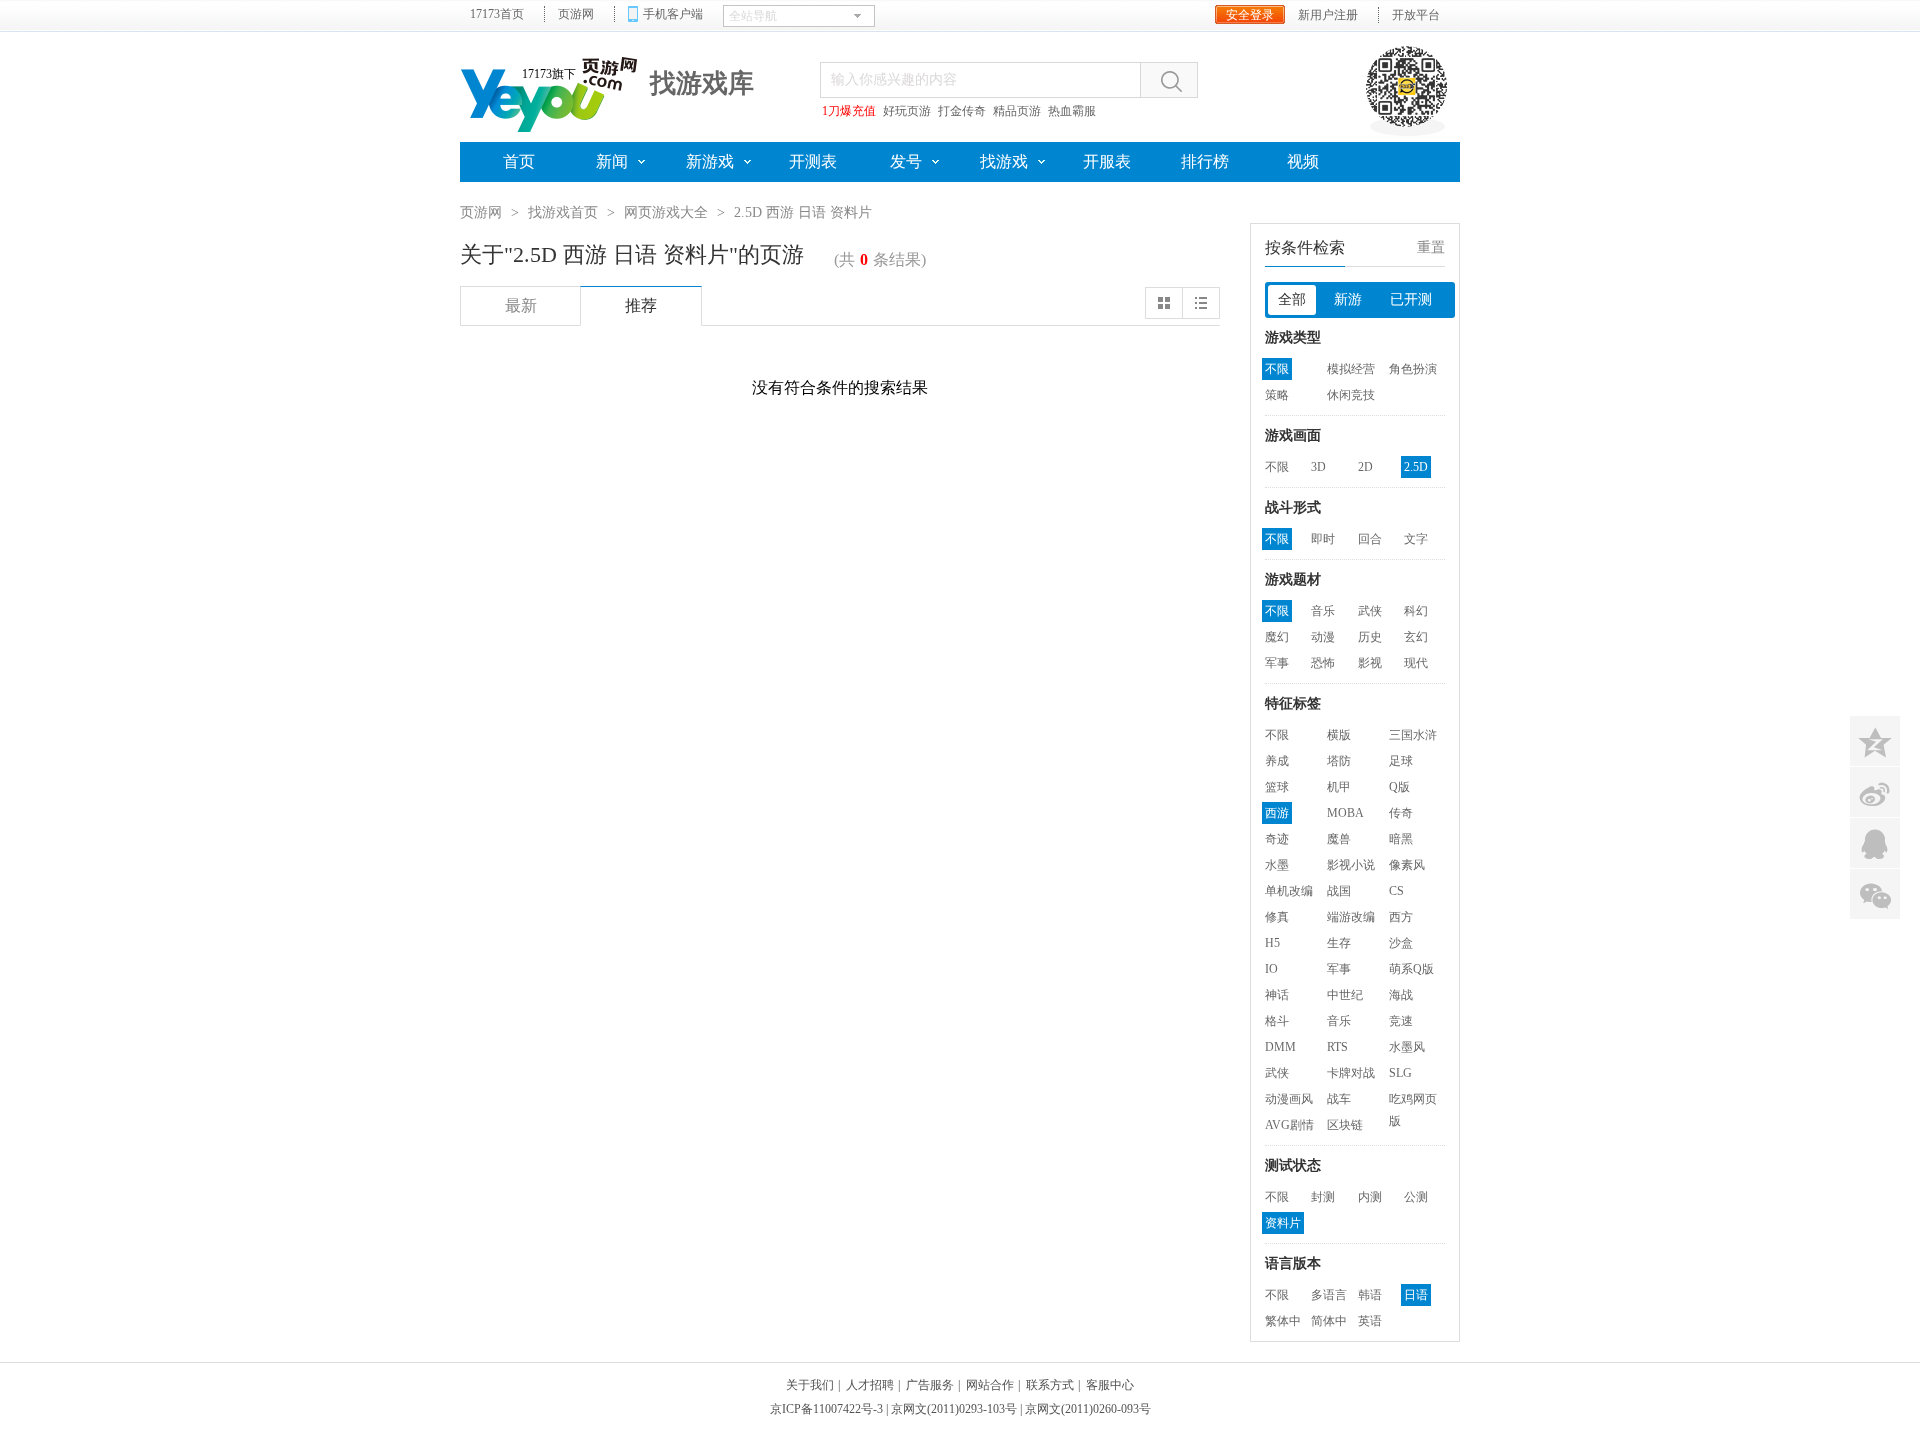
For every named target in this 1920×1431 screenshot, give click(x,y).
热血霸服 (1072, 111)
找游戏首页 (563, 212)
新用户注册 (1328, 15)
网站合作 (990, 1385)
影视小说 (1351, 865)
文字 (1416, 539)
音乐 (1323, 611)
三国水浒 (1413, 735)
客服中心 (1110, 1385)
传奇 (1401, 813)
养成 (1277, 761)
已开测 (1411, 299)
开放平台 (1416, 15)
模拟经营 (1351, 369)
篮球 (1277, 787)
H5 (1272, 943)
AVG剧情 (1289, 1125)
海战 (1401, 995)
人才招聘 (870, 1385)
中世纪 (1345, 995)
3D (1318, 467)
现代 (1416, 663)
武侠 (1370, 611)
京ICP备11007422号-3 (826, 1409)
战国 (1339, 891)
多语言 (1329, 1295)
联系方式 (1050, 1385)
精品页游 (1017, 111)
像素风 (1407, 865)
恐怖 (1323, 663)
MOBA (1345, 813)
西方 (1401, 917)
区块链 (1345, 1125)
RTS (1337, 1047)
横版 (1339, 735)
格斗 (1277, 1021)
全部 (1292, 299)
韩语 (1370, 1295)
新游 (1348, 299)
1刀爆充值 (849, 111)
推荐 (641, 305)
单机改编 (1289, 891)
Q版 (1399, 787)
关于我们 (810, 1385)
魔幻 (1277, 637)
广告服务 (930, 1385)
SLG (1400, 1073)
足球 (1401, 761)
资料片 (1283, 1223)
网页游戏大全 (666, 212)
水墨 (1277, 865)
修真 (1277, 917)
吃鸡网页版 (1413, 1101)
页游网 (576, 14)
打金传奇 (962, 111)
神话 (1277, 995)
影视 (1370, 663)
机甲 (1339, 787)
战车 (1339, 1099)
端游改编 (1351, 917)
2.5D (1416, 467)
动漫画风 (1289, 1099)
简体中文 (1329, 1323)
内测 (1370, 1197)
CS (1396, 891)
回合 (1370, 539)
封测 (1323, 1197)
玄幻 (1416, 637)
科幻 (1416, 611)
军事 (1277, 663)
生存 (1339, 943)
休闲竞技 (1351, 395)
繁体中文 (1283, 1323)
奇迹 (1277, 839)
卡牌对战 (1351, 1073)
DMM (1280, 1047)
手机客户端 (673, 14)
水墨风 (1407, 1047)
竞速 (1401, 1021)
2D (1365, 467)
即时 (1323, 539)
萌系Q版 (1411, 969)
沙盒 (1401, 943)
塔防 (1339, 761)
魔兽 (1339, 839)
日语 (1416, 1295)
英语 (1370, 1321)
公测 (1416, 1197)
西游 (1277, 813)
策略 (1277, 395)
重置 (1431, 247)
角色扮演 (1413, 369)
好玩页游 (907, 111)
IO (1271, 969)
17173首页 (497, 14)
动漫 (1323, 637)
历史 (1370, 637)
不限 (1277, 369)
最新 (521, 305)
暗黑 (1401, 839)
